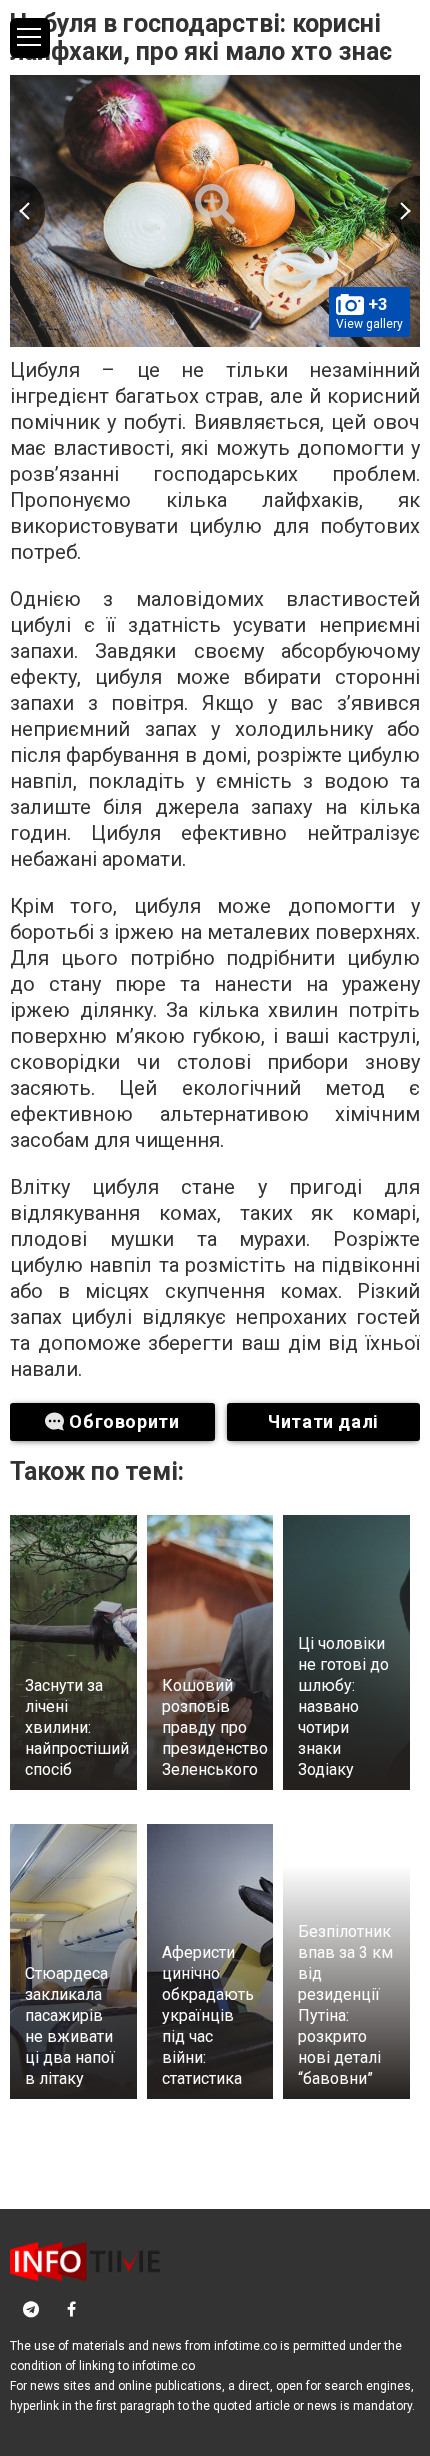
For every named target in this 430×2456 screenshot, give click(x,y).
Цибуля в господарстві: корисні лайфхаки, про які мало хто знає (201, 37)
